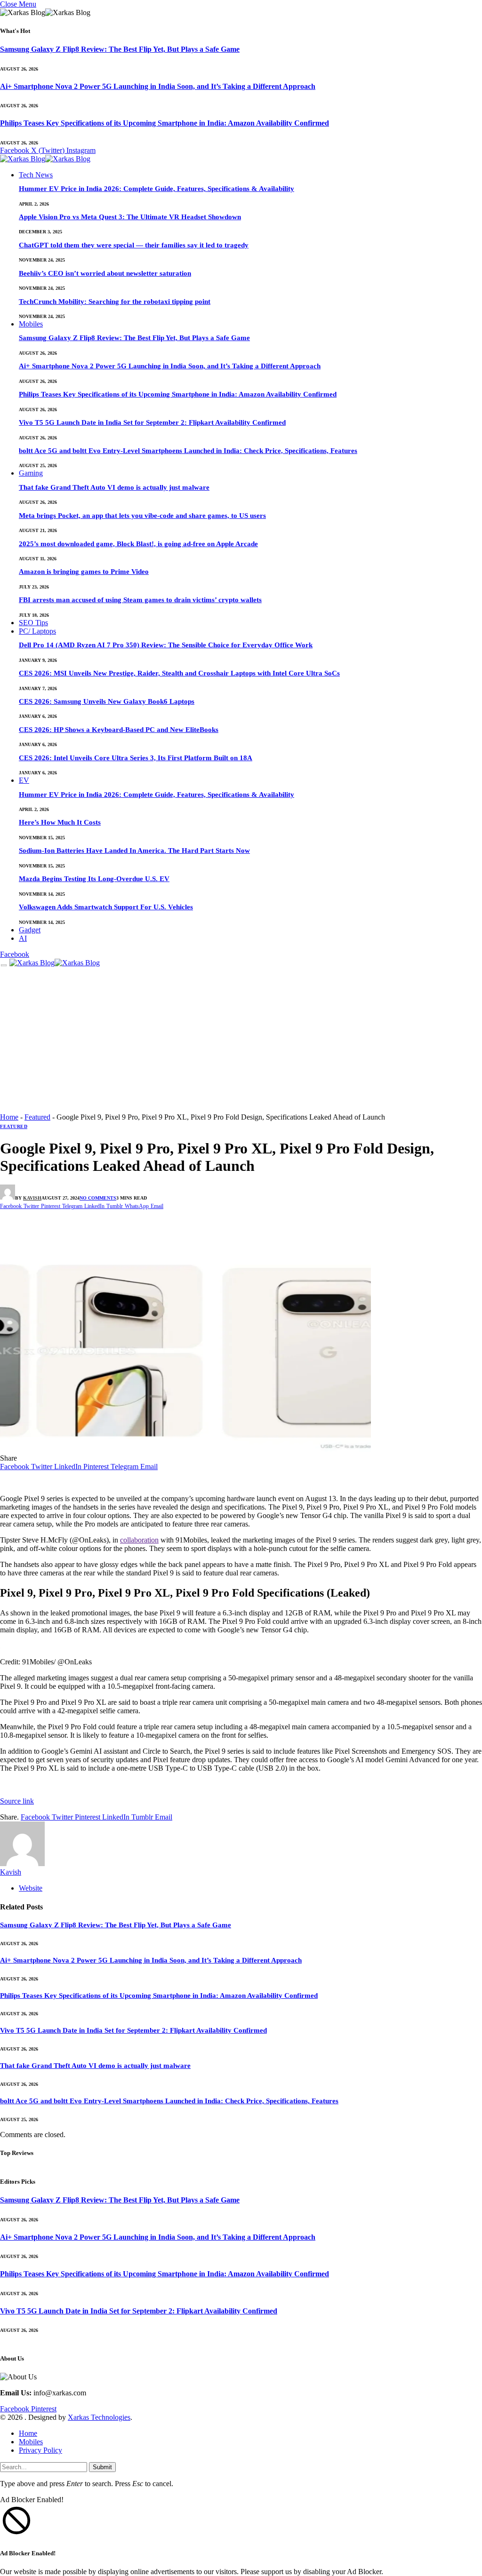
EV (24, 780)
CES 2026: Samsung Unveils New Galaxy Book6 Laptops (107, 701)
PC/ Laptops (37, 631)
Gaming (31, 473)
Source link (17, 1801)
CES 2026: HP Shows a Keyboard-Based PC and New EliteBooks (119, 730)
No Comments (98, 1198)
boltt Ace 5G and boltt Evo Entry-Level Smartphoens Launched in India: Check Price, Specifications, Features (188, 451)
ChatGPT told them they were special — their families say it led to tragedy (134, 245)
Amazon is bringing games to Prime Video (84, 572)
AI (23, 938)
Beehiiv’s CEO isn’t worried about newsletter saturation (105, 273)
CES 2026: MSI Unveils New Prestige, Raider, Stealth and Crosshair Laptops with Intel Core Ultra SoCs (179, 673)
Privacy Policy (40, 2450)
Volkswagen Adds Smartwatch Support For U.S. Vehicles (106, 907)
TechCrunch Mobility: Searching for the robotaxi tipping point (115, 302)
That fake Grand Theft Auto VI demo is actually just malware (114, 487)
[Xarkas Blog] (45, 160)
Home (9, 1117)
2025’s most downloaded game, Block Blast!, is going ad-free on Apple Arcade (138, 544)
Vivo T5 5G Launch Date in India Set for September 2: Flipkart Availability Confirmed (152, 422)
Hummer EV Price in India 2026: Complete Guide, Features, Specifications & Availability (157, 189)
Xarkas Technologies (99, 2417)
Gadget (30, 930)
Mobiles (31, 324)
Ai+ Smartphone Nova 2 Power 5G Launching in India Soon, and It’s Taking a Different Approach (158, 86)
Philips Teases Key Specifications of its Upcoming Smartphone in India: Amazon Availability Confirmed (165, 123)
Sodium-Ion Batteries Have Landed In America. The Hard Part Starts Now (134, 851)
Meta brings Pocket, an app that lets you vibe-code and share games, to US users (142, 516)
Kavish (32, 1198)
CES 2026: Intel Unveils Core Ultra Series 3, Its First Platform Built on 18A (136, 758)
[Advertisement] (241, 1042)
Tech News (36, 175)
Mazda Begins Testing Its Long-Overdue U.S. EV (94, 879)
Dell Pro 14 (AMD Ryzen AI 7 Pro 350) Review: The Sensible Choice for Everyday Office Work (166, 645)
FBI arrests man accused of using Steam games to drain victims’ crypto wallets (140, 600)
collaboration (139, 1540)
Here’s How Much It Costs (60, 822)
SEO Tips (33, 623)
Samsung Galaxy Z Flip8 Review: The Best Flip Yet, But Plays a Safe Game (120, 49)
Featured (37, 1117)
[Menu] (4, 965)
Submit (102, 2467)
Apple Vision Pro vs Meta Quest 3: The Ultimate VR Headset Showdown (130, 217)
